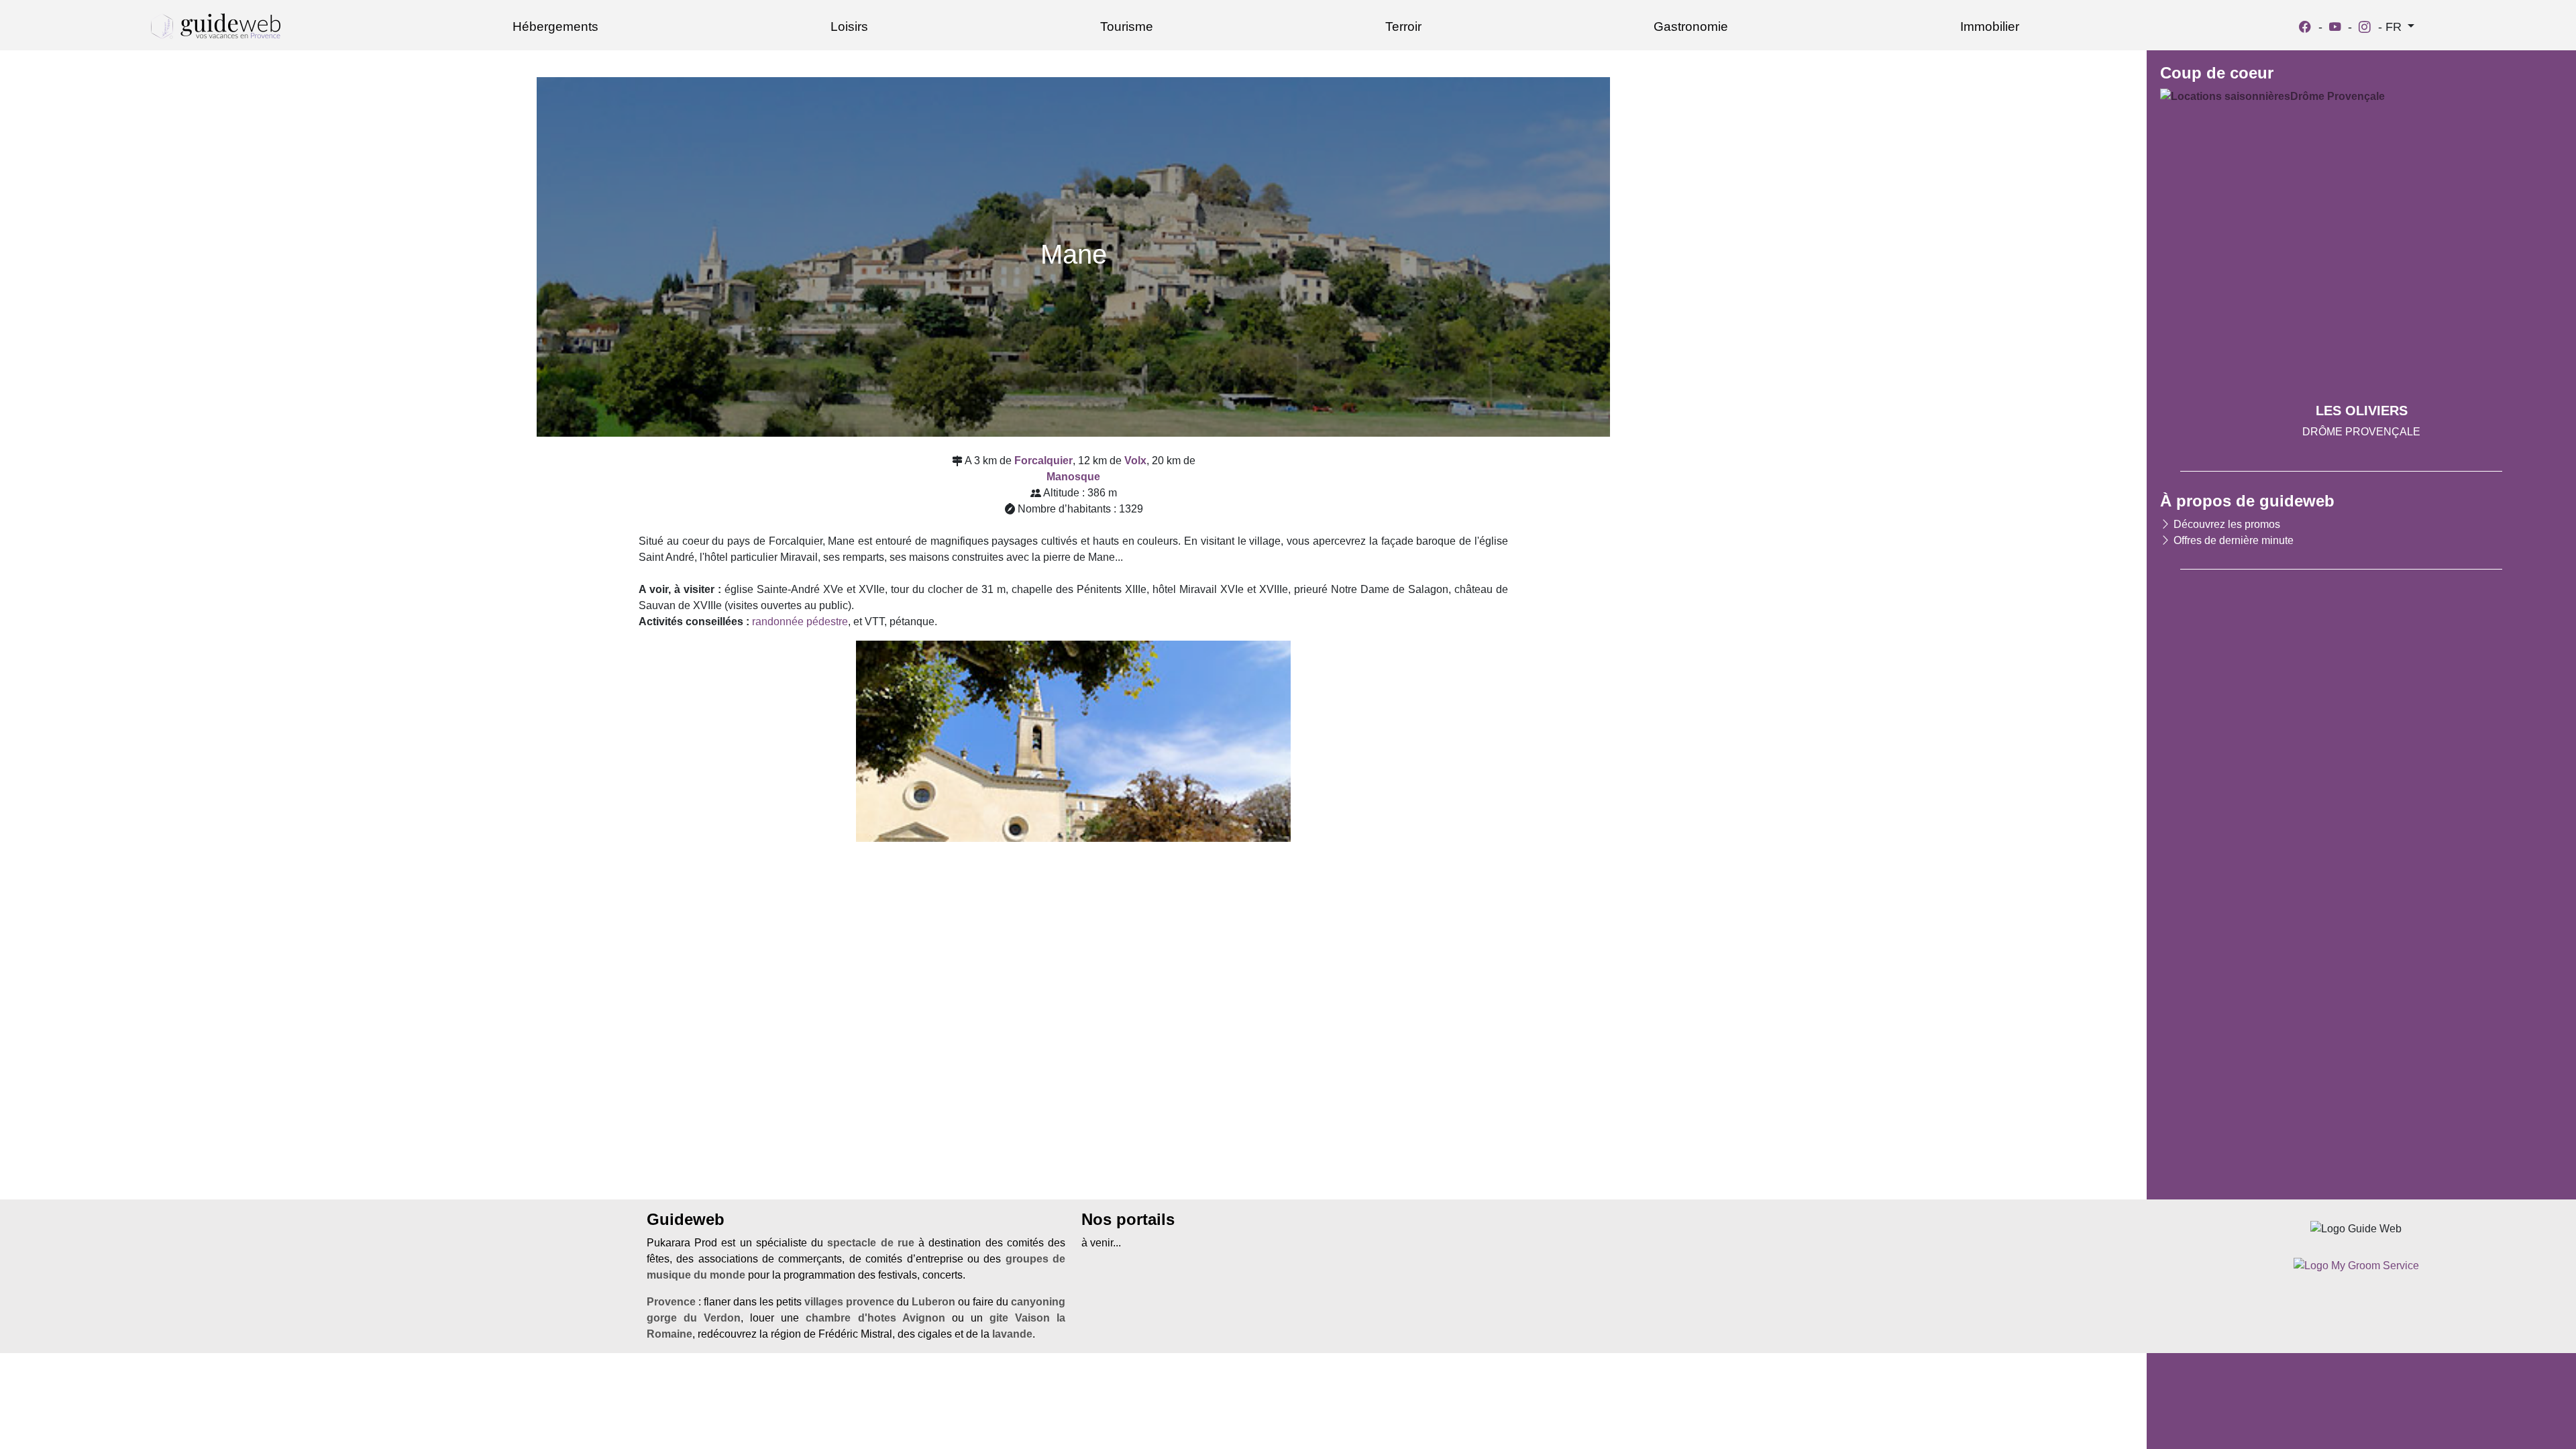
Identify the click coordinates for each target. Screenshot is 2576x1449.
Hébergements (555, 26)
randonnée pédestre (800, 622)
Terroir (1403, 26)
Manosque (1073, 477)
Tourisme (1127, 26)
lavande (1012, 1334)
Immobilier (1990, 26)
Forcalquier (1043, 461)
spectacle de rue (870, 1243)
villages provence (849, 1302)
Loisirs (849, 26)
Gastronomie (1691, 26)
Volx (1135, 461)
